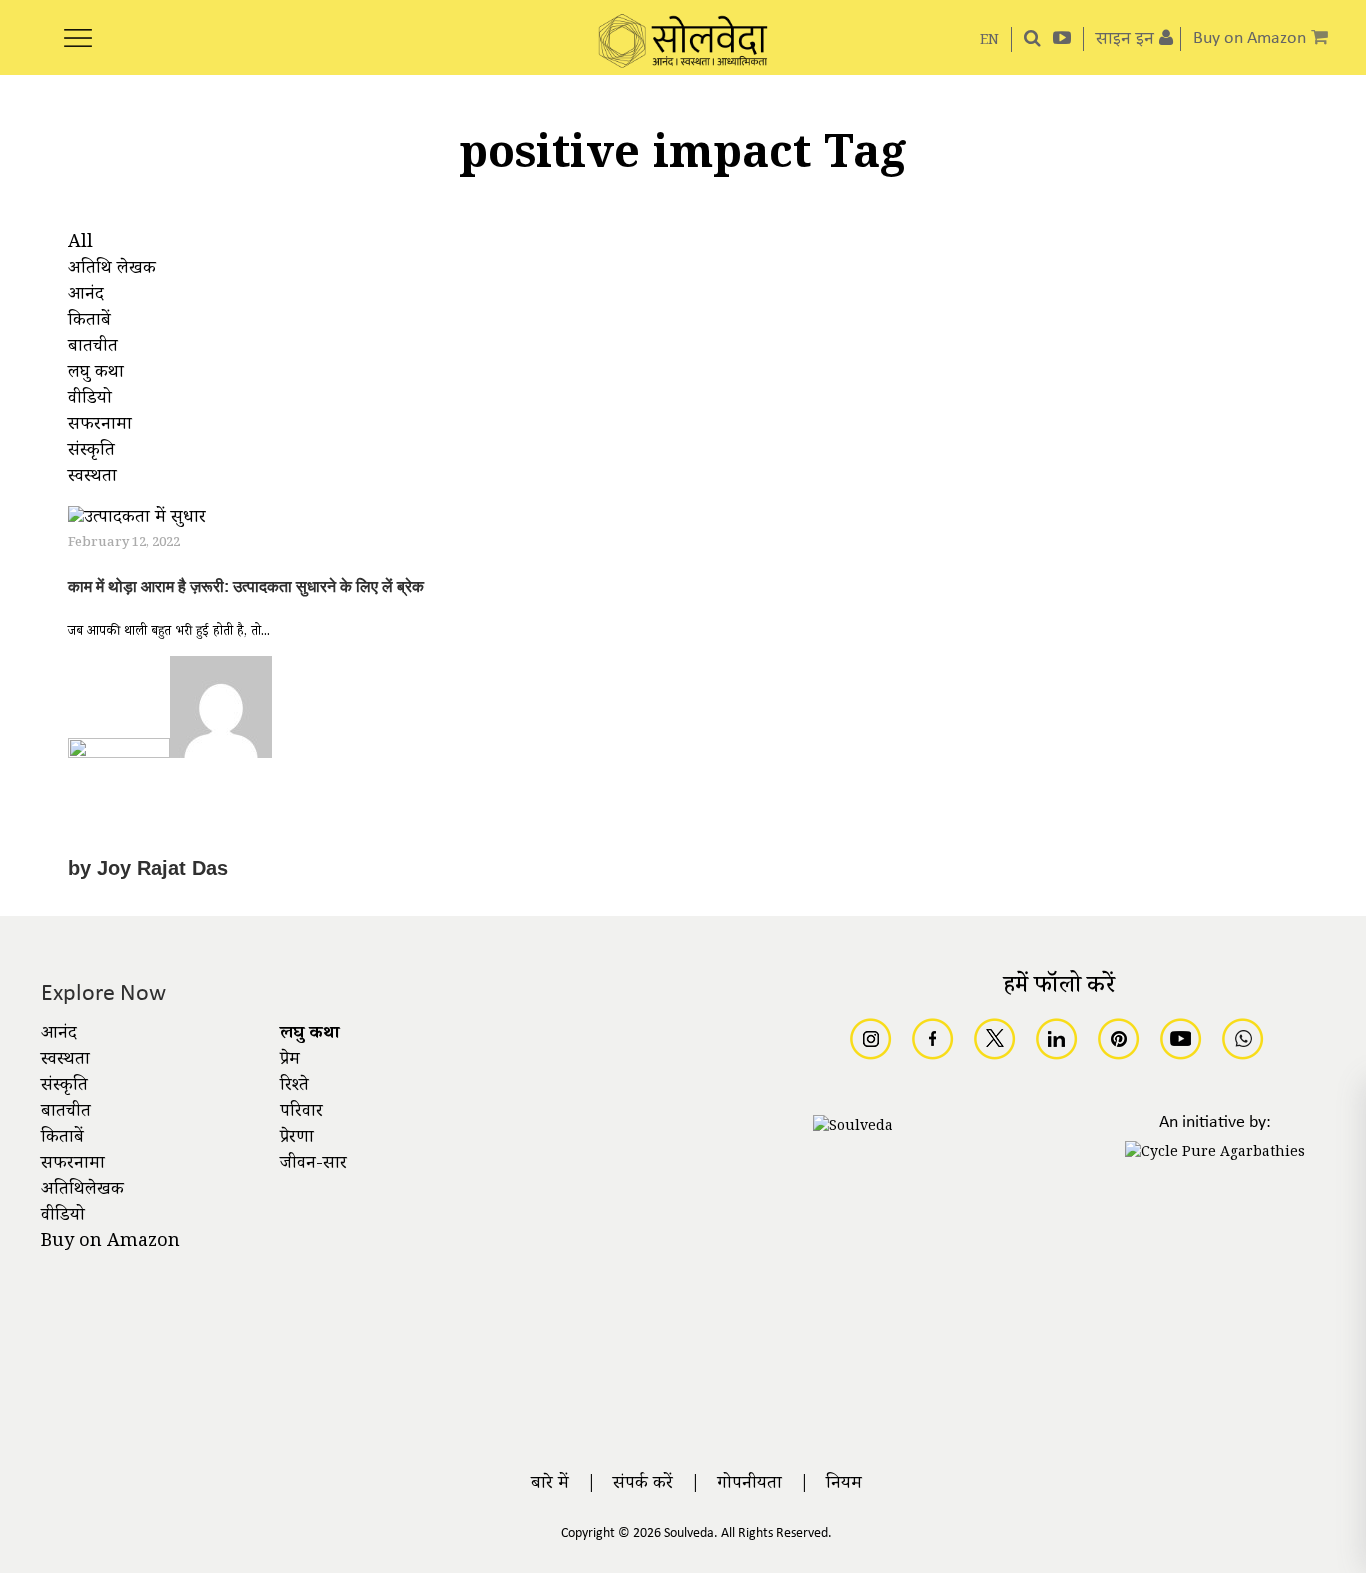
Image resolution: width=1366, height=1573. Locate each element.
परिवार (301, 1113)
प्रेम (290, 1061)
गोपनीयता (749, 1485)
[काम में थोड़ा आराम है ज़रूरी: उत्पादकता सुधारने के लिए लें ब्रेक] (137, 522)
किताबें (62, 1139)
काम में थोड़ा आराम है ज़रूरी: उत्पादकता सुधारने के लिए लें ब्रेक (246, 586)
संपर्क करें (643, 1485)
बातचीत (66, 1113)
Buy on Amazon (110, 1243)
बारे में (550, 1485)
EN (989, 41)
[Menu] (78, 27)
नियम (844, 1485)
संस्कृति (64, 1087)
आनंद (59, 1035)
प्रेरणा (297, 1139)
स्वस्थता (65, 1061)
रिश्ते (294, 1087)
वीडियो (63, 1217)
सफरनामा (73, 1165)
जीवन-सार (313, 1165)
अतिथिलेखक (82, 1191)
